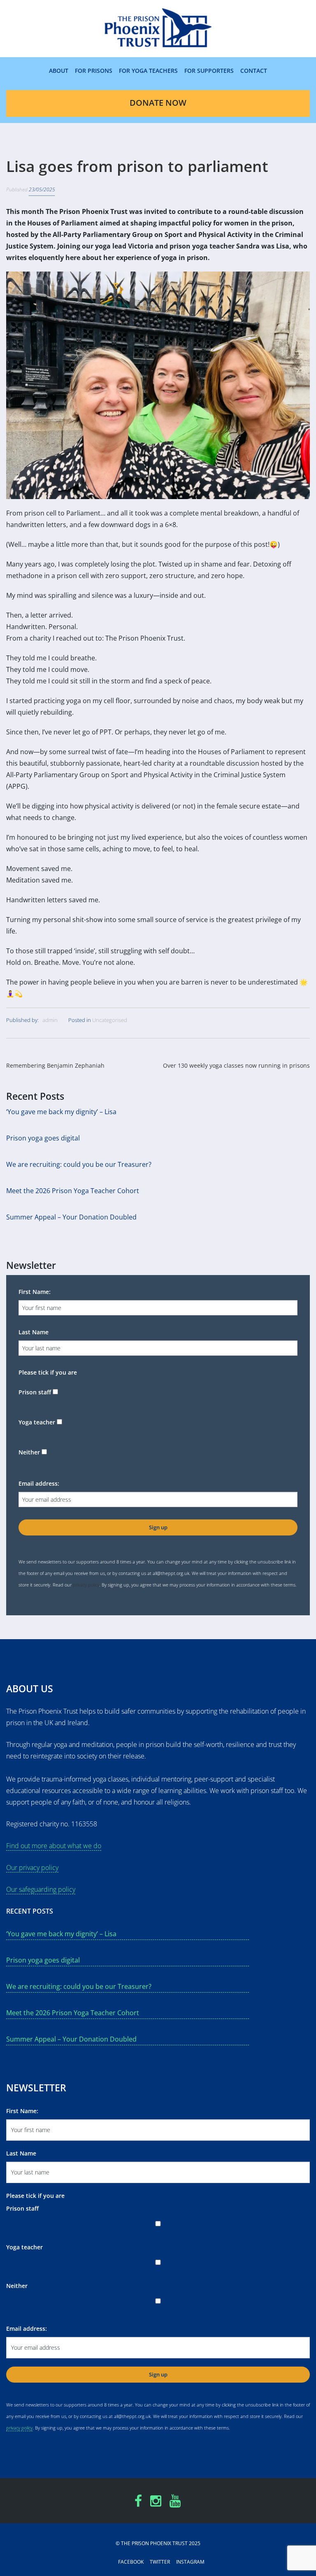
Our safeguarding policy (41, 1889)
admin (50, 1020)
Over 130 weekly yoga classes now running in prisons (236, 1065)
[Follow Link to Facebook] (138, 2503)
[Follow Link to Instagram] (156, 2503)
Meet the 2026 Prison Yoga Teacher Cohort (73, 1191)
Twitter (160, 2562)
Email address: (39, 1483)
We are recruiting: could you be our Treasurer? (79, 1164)
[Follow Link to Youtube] (175, 2503)
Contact (254, 71)
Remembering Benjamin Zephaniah (55, 1065)
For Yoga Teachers (148, 71)
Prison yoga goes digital (43, 1138)
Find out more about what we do (54, 1846)
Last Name (34, 1332)
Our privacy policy (32, 1868)
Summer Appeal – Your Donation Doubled (71, 1217)
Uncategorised (110, 1020)
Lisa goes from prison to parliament (137, 166)
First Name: (35, 1292)
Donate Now (158, 103)
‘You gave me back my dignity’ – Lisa (61, 1112)
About (59, 71)
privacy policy (86, 1585)
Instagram (190, 2562)
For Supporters (209, 71)
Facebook (131, 2562)
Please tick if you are (48, 1372)
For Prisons (94, 71)
